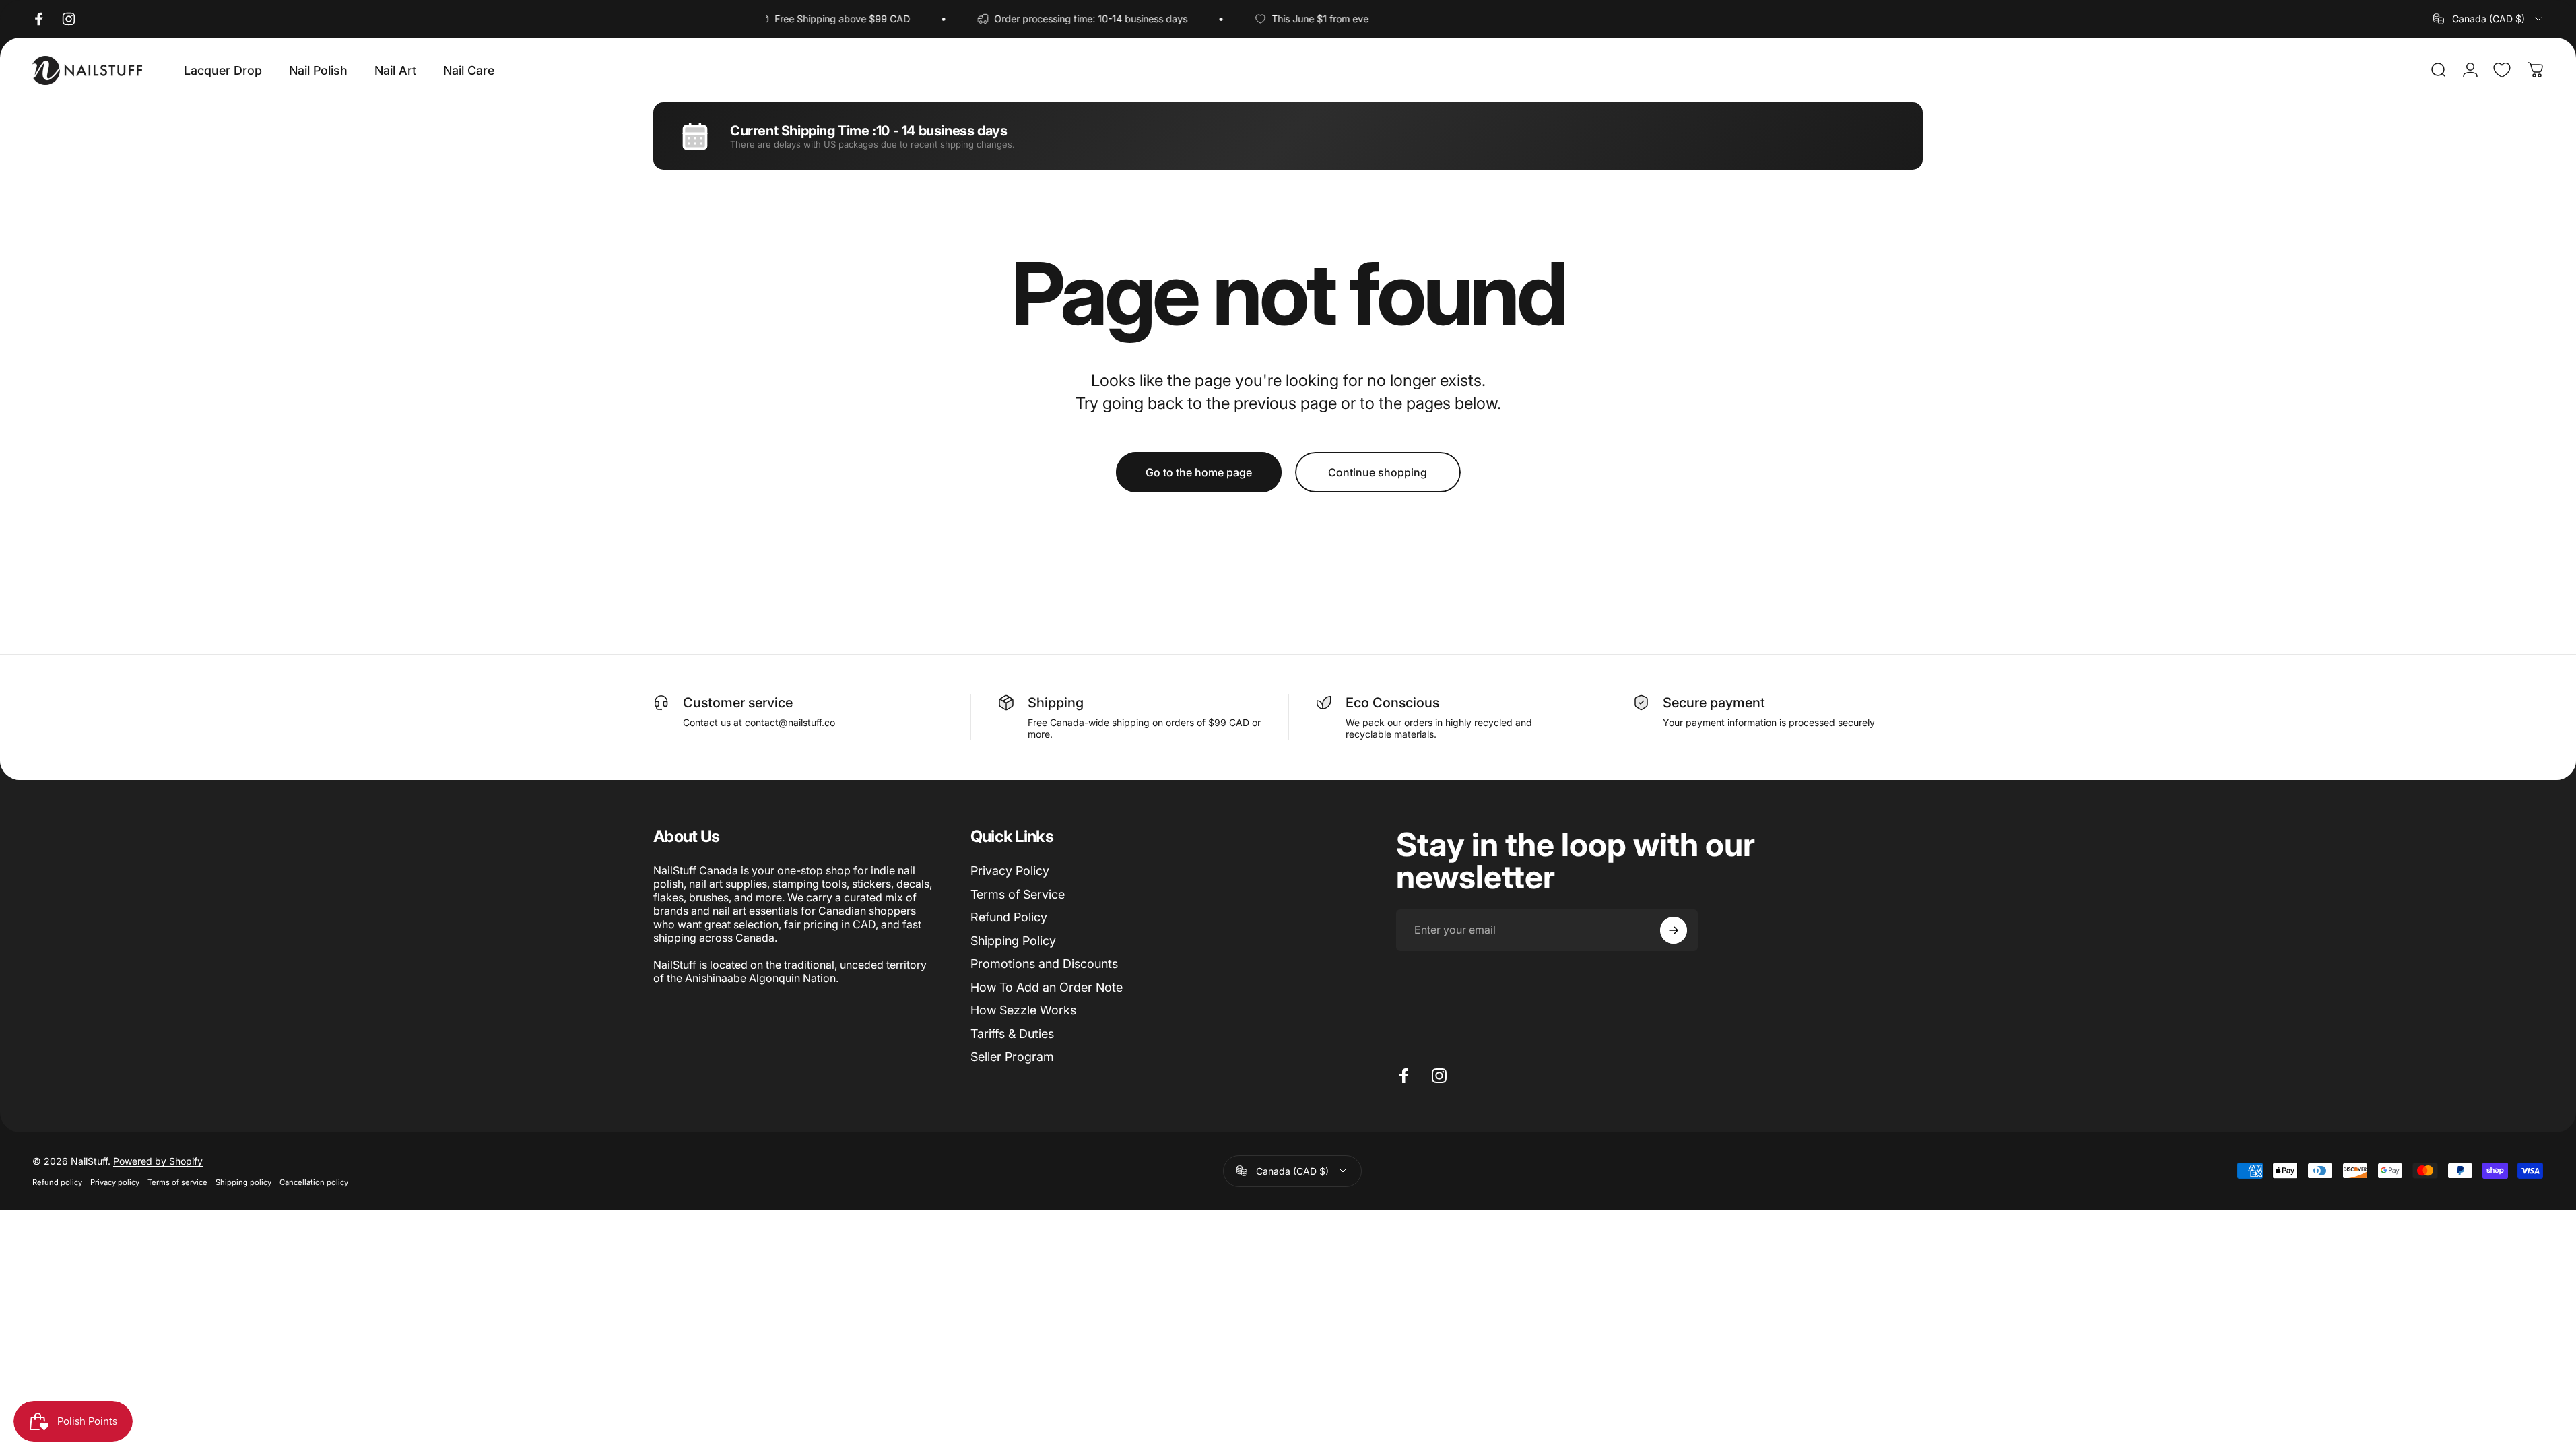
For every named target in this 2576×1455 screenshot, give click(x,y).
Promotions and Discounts (1044, 964)
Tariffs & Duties (1012, 1034)
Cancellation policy (314, 1182)
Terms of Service (1018, 894)
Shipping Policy (1013, 941)
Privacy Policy (1010, 871)
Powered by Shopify (158, 1161)
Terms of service (177, 1182)
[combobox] (2488, 19)
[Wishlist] (2502, 70)
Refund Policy (1009, 917)
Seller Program (1012, 1057)
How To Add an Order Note (1047, 987)
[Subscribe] (1674, 930)
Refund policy (57, 1182)
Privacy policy (115, 1182)
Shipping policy (243, 1182)
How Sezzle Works (1023, 1010)
